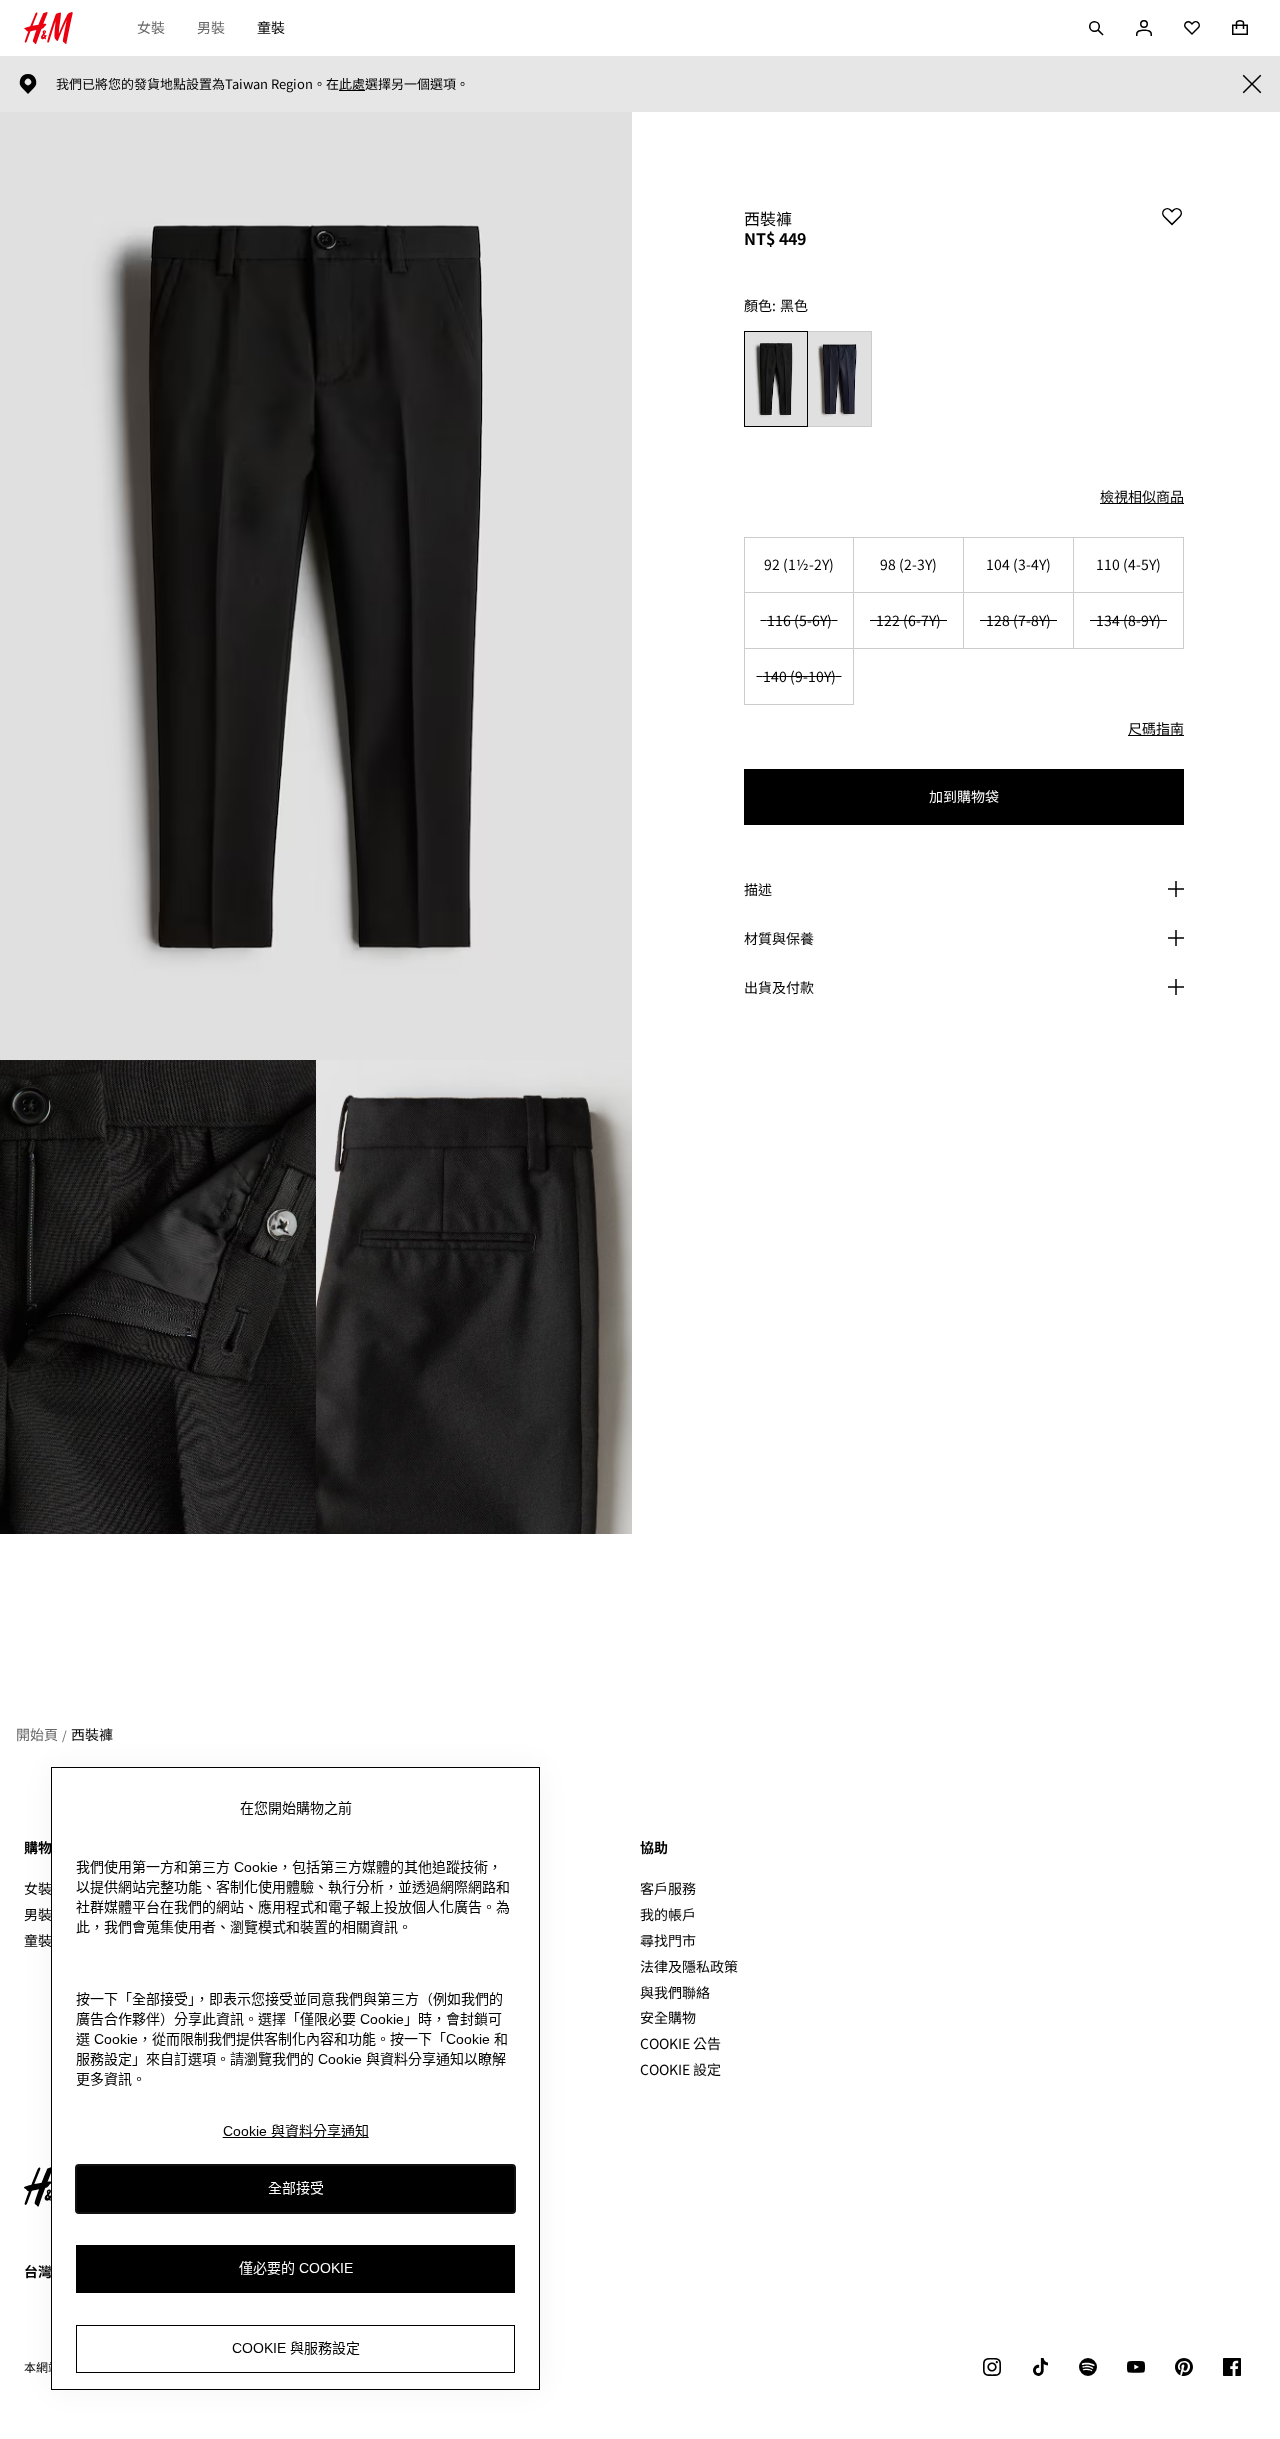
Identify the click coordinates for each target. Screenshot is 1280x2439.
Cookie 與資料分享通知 (296, 2131)
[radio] (775, 379)
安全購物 (668, 2017)
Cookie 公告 (680, 2043)
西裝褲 (92, 1734)
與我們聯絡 (675, 1992)
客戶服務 (668, 1888)
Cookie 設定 (680, 2069)
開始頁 (37, 1734)
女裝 (151, 27)
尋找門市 (668, 1940)
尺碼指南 (1156, 728)
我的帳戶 (668, 1914)
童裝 (271, 27)
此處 (352, 84)
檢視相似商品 (1142, 496)
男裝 (211, 27)
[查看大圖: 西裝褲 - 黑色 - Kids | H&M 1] (316, 586)
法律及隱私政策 (689, 1966)
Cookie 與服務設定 (296, 2349)
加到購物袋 (964, 796)
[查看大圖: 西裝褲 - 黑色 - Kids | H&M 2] (158, 1297)
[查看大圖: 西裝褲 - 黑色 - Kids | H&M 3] (474, 1297)
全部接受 (296, 2189)
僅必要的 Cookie (296, 2269)
